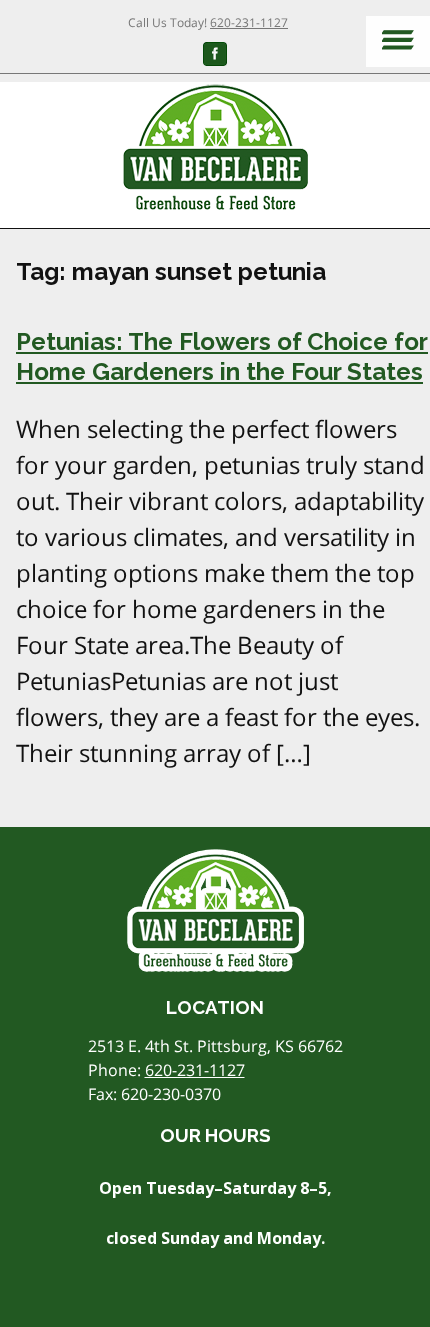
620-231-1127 (249, 22)
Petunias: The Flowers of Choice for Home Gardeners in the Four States (222, 356)
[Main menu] (398, 41)
